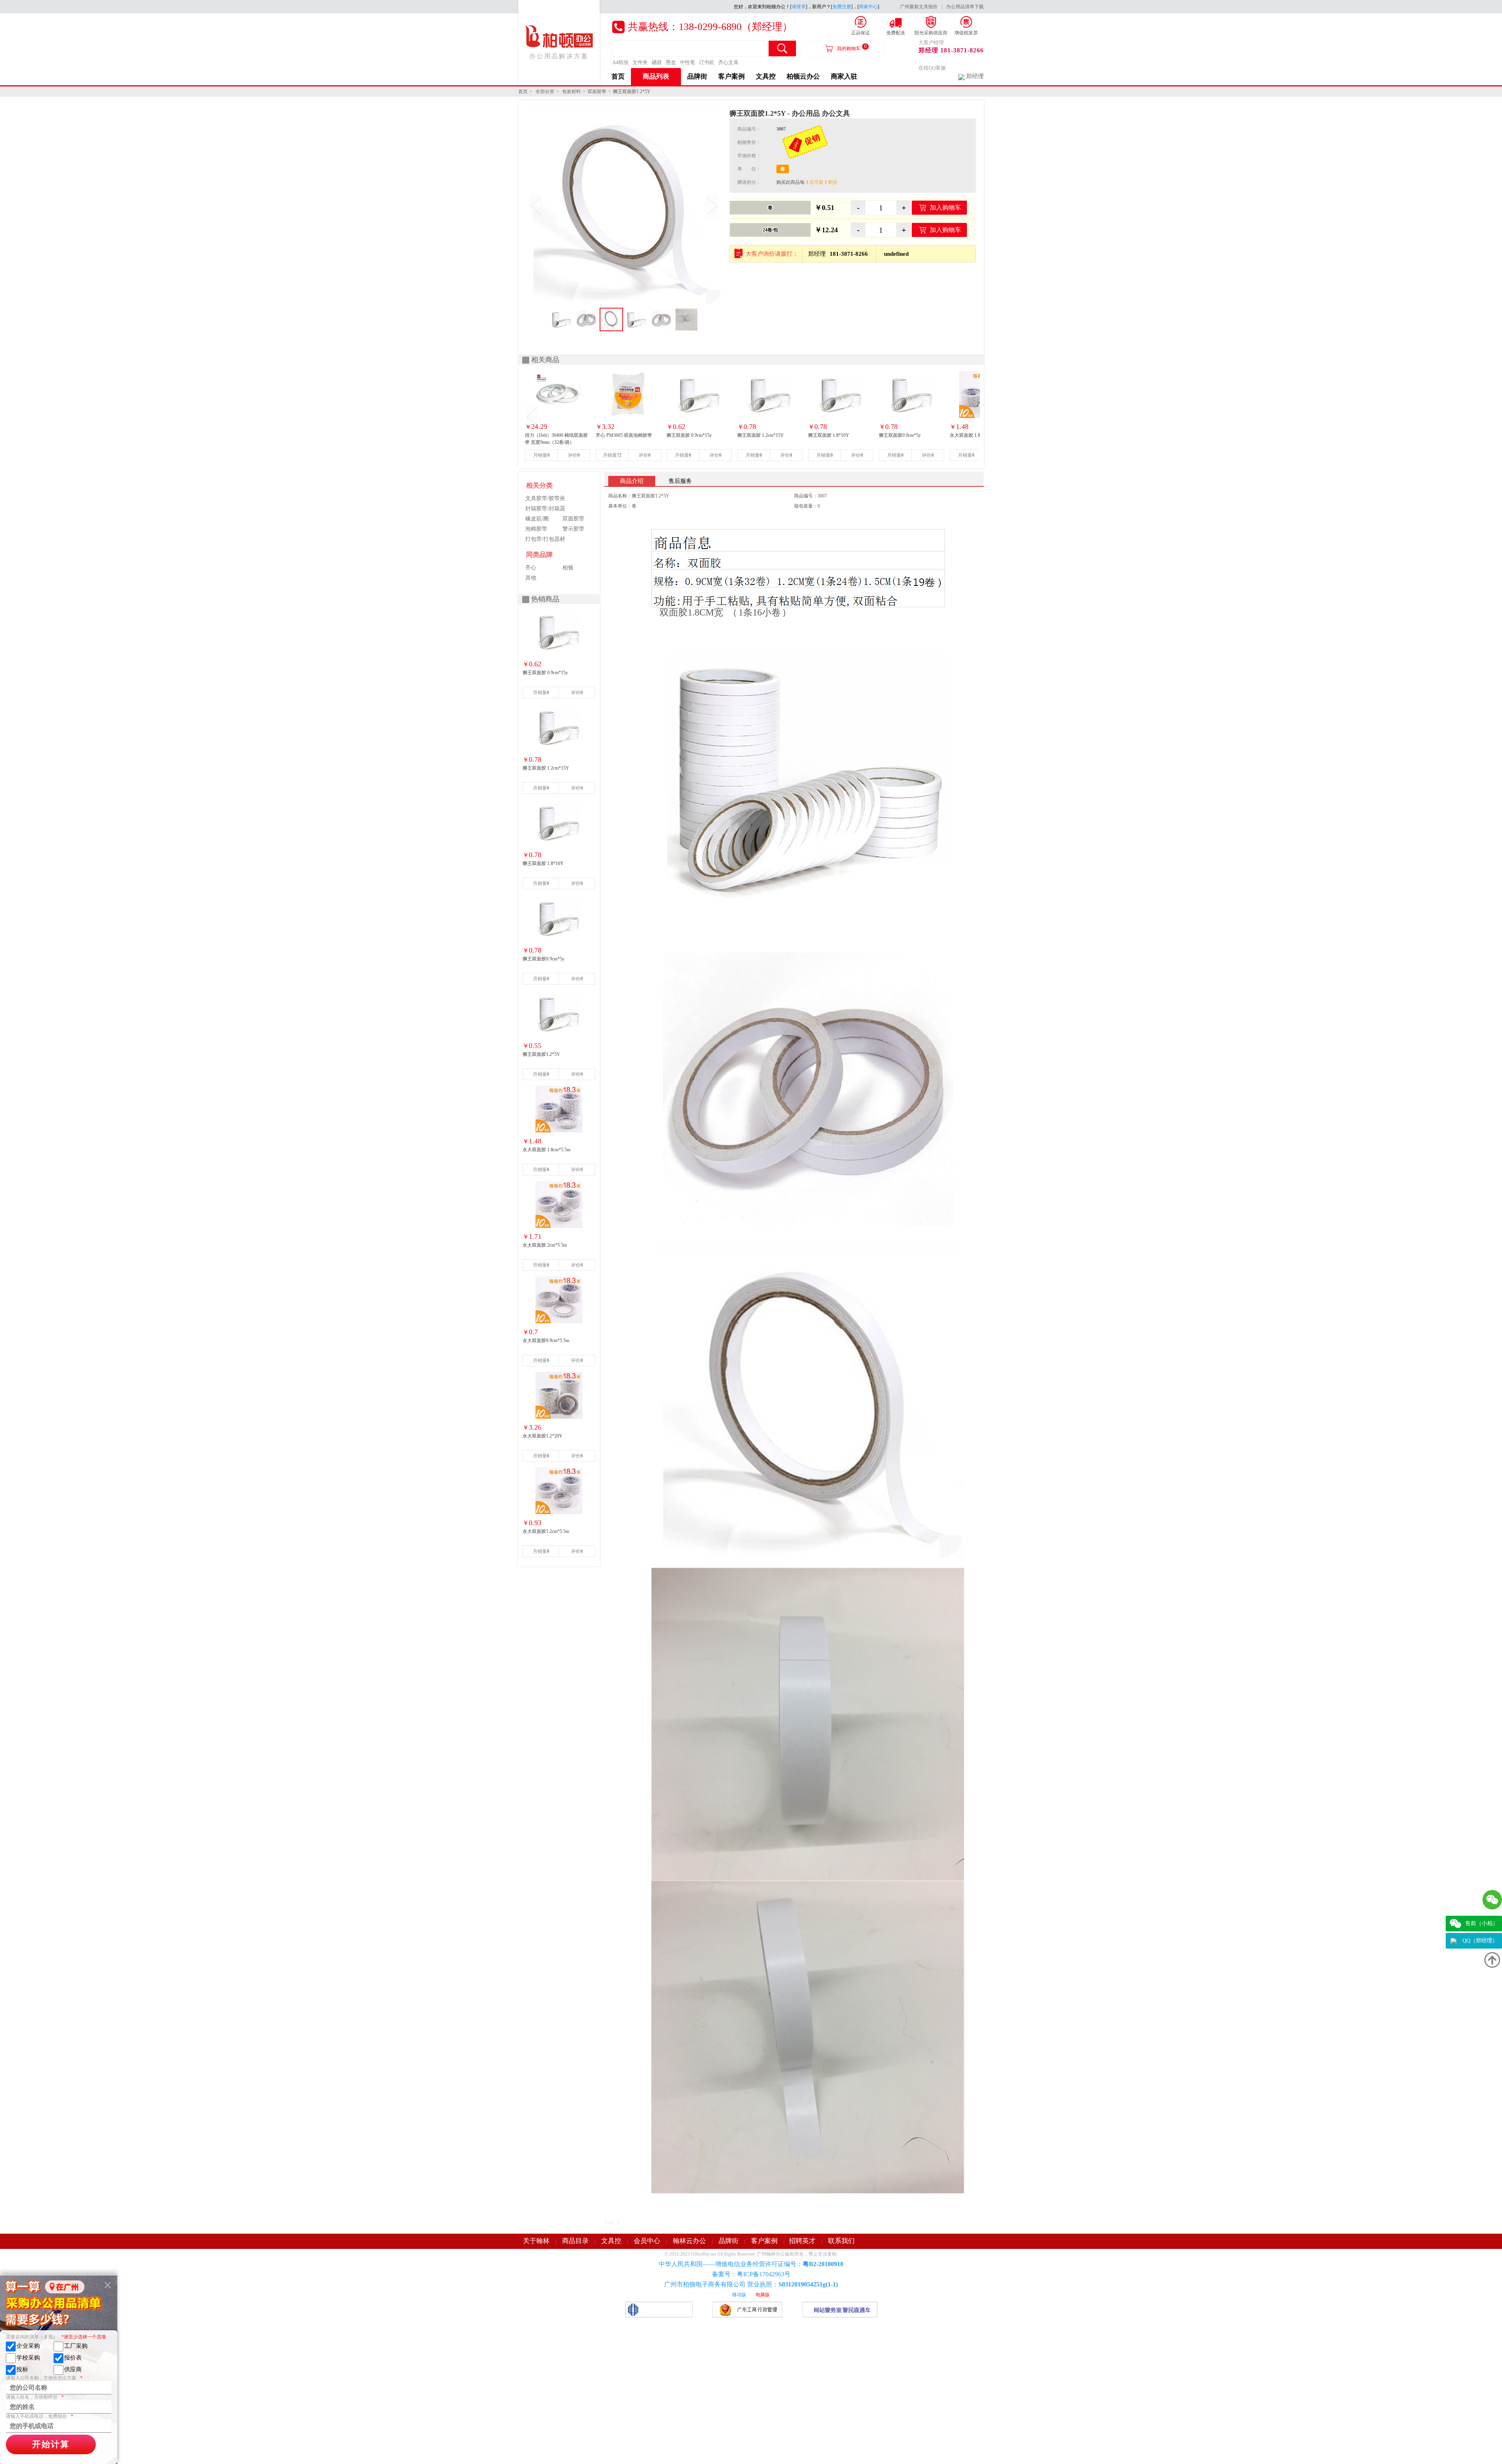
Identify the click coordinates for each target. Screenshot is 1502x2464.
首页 (618, 76)
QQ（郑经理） (1480, 1941)
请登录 (799, 7)
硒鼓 (657, 62)
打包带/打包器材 (545, 539)
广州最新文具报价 (919, 7)
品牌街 (697, 76)
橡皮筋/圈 (537, 519)
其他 (531, 578)
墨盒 (671, 62)
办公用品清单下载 (965, 7)
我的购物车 (852, 47)
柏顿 (568, 568)
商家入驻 (844, 76)
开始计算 (51, 2444)
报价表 (73, 2358)
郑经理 (975, 76)
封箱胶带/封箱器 (545, 509)
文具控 (766, 76)
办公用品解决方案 (559, 56)
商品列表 (656, 76)
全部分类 (545, 92)
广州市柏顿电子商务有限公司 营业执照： (751, 2284)
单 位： (749, 169)
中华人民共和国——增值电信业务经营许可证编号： (751, 2264)
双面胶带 (597, 92)
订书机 (707, 62)
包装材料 (571, 92)
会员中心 (647, 2241)
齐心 (531, 568)
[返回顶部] (1492, 1960)
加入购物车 (945, 207)
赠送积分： (749, 182)
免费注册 (842, 7)
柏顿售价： (749, 142)
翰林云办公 (689, 2241)
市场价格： (749, 156)
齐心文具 (728, 62)
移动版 (739, 2295)
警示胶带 (573, 529)
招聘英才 (802, 2241)
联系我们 (841, 2241)
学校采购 (28, 2358)
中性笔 (687, 62)
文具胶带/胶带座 (545, 498)
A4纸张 (620, 62)
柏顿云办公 (803, 76)
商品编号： (749, 129)
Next (711, 206)
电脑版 (763, 2295)
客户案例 (731, 76)
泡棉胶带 (536, 529)
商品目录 (575, 2241)
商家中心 (868, 7)
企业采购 (28, 2346)
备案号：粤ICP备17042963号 (751, 2274)
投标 (22, 2369)
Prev (536, 206)
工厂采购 (76, 2346)
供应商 (73, 2369)
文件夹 (640, 62)
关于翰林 (536, 2241)
